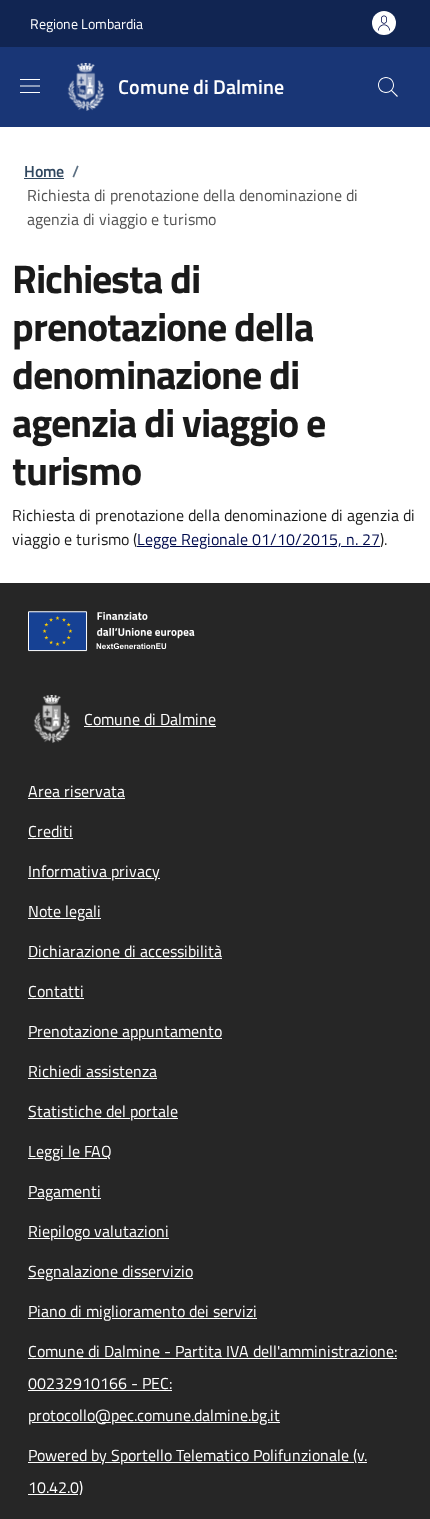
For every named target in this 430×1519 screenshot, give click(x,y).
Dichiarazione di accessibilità (125, 951)
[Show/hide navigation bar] (30, 86)
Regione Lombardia (86, 23)
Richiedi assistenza (92, 1071)
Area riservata (76, 791)
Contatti (56, 991)
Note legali (64, 911)
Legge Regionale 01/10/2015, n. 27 (258, 539)
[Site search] (388, 87)
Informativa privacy (94, 871)
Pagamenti (64, 1191)
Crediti (50, 831)
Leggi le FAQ (70, 1151)
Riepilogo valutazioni (98, 1231)
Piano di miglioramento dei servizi (142, 1311)
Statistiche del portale (103, 1111)
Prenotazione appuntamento (125, 1031)
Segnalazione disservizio (110, 1271)
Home (44, 171)
